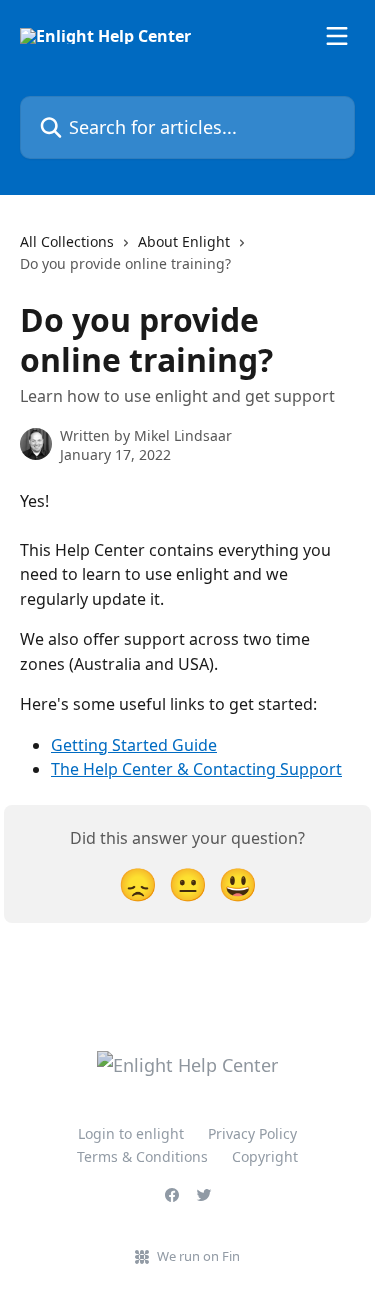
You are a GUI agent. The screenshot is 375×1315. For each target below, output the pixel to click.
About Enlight (184, 241)
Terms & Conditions (142, 1156)
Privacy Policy (252, 1133)
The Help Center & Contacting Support (196, 769)
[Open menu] (337, 36)
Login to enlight (131, 1133)
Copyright (265, 1156)
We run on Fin (198, 1256)
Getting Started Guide (134, 745)
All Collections (67, 241)
